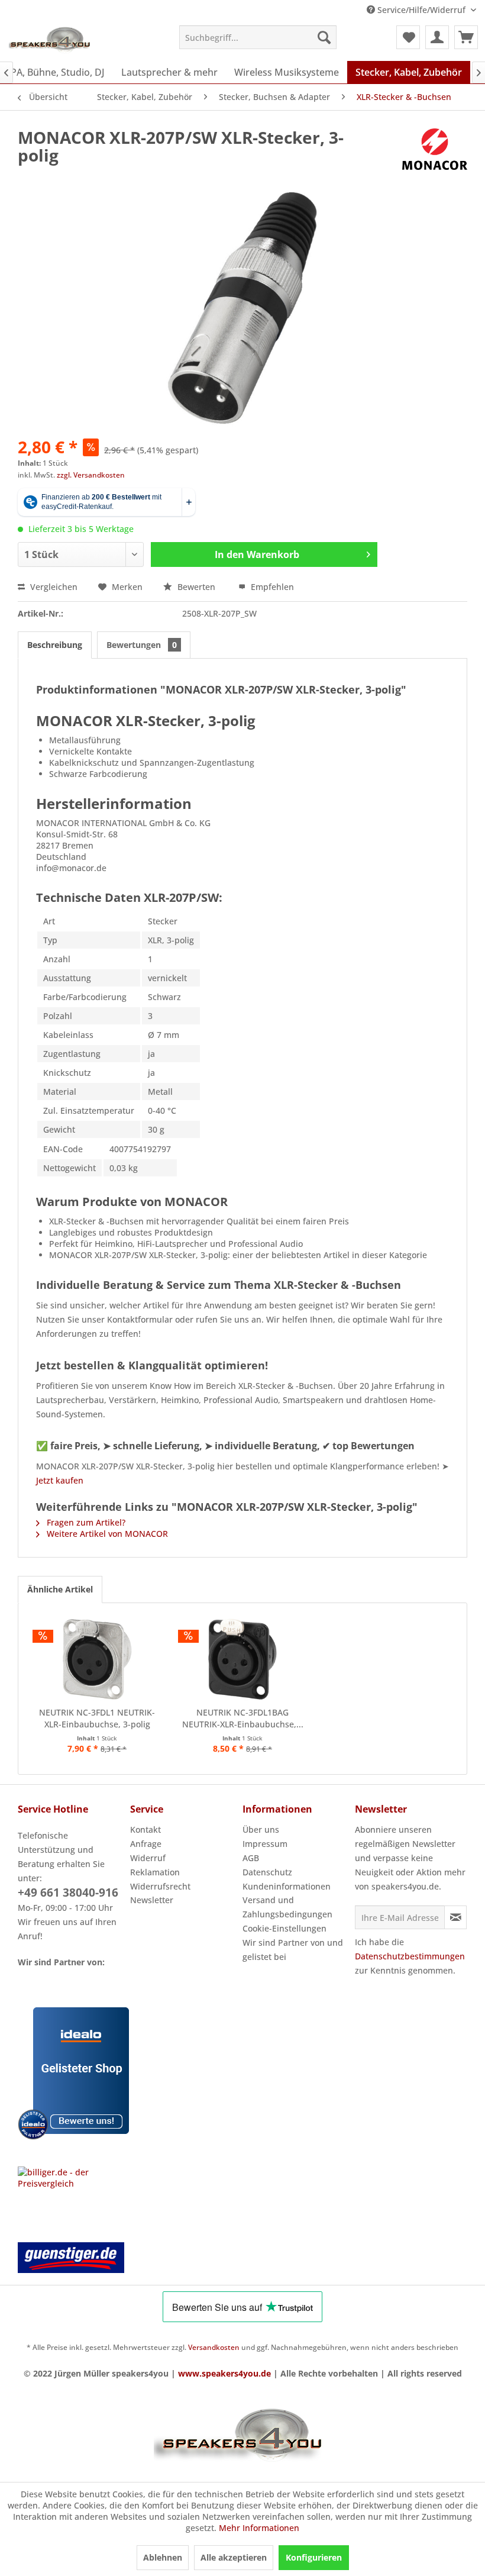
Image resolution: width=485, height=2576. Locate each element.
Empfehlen (271, 587)
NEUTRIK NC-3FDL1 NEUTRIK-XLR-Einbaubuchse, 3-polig (97, 1718)
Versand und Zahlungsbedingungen (287, 1907)
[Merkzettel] (408, 37)
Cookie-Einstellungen (284, 1928)
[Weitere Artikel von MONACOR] (435, 149)
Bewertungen (142, 645)
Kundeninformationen (287, 1886)
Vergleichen (53, 587)
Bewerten (196, 587)
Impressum (265, 1844)
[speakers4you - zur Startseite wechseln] (50, 40)
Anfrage (146, 1844)
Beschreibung (55, 645)
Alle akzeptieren (234, 2557)
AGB (251, 1858)
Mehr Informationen (259, 2528)
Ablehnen (163, 2557)
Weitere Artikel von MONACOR (106, 1534)
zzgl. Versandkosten (91, 475)
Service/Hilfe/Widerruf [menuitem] (421, 10)
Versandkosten (214, 2347)
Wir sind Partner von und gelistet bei (293, 1950)
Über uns (261, 1829)
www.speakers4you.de (224, 2373)
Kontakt (145, 1829)
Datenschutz (267, 1872)
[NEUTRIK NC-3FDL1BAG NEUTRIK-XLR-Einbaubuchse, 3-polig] (242, 1659)
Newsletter (152, 1900)
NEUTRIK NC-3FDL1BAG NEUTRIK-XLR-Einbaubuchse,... (243, 1718)
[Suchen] (324, 37)
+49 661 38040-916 (68, 1892)
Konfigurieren (314, 2557)
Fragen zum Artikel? (85, 1522)
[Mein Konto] (437, 37)
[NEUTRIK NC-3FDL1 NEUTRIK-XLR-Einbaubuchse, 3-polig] (97, 1659)
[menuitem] (258, 37)
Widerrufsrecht (160, 1886)
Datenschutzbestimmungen (410, 1956)
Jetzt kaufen (60, 1480)
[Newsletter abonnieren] (455, 1917)
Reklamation (155, 1872)
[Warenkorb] (466, 37)
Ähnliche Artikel (60, 1589)
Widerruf (148, 1858)
